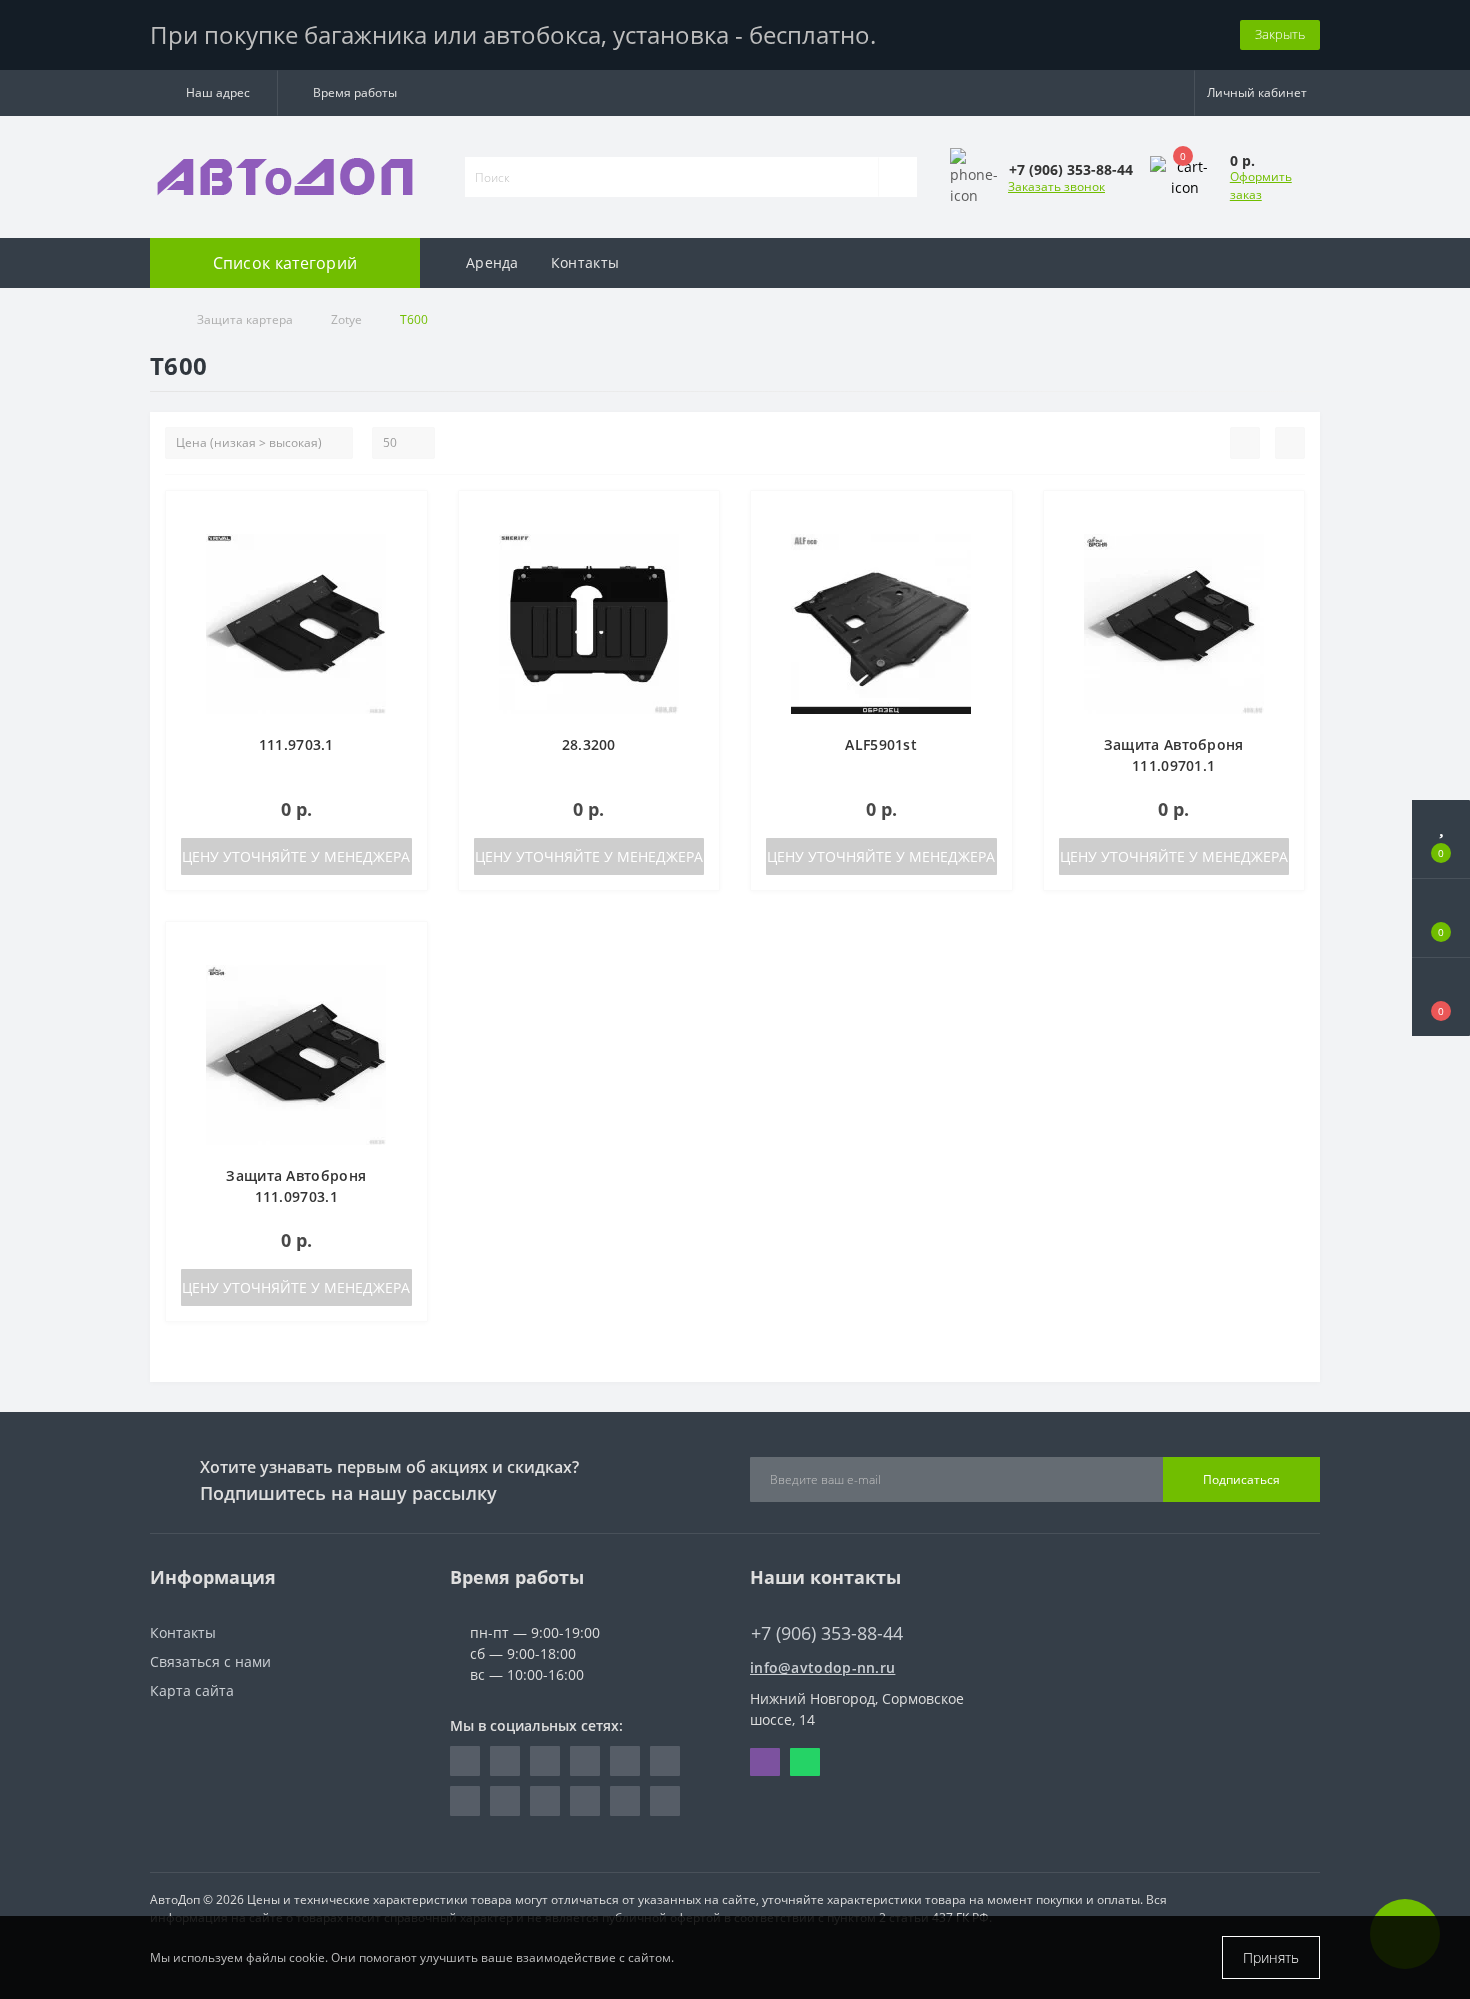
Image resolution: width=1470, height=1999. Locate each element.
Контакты (585, 262)
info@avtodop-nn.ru (822, 1667)
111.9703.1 (296, 744)
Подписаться (1241, 1479)
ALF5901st (881, 744)
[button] (213, 93)
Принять (1271, 1957)
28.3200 (589, 744)
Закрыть (1280, 34)
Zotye (346, 319)
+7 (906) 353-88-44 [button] (827, 1633)
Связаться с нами (210, 1661)
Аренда (492, 262)
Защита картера (245, 319)
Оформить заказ (1261, 185)
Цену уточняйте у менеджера (296, 856)
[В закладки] (404, 516)
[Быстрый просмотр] (404, 574)
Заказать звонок (1056, 186)
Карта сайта (192, 1690)
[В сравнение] (404, 545)
